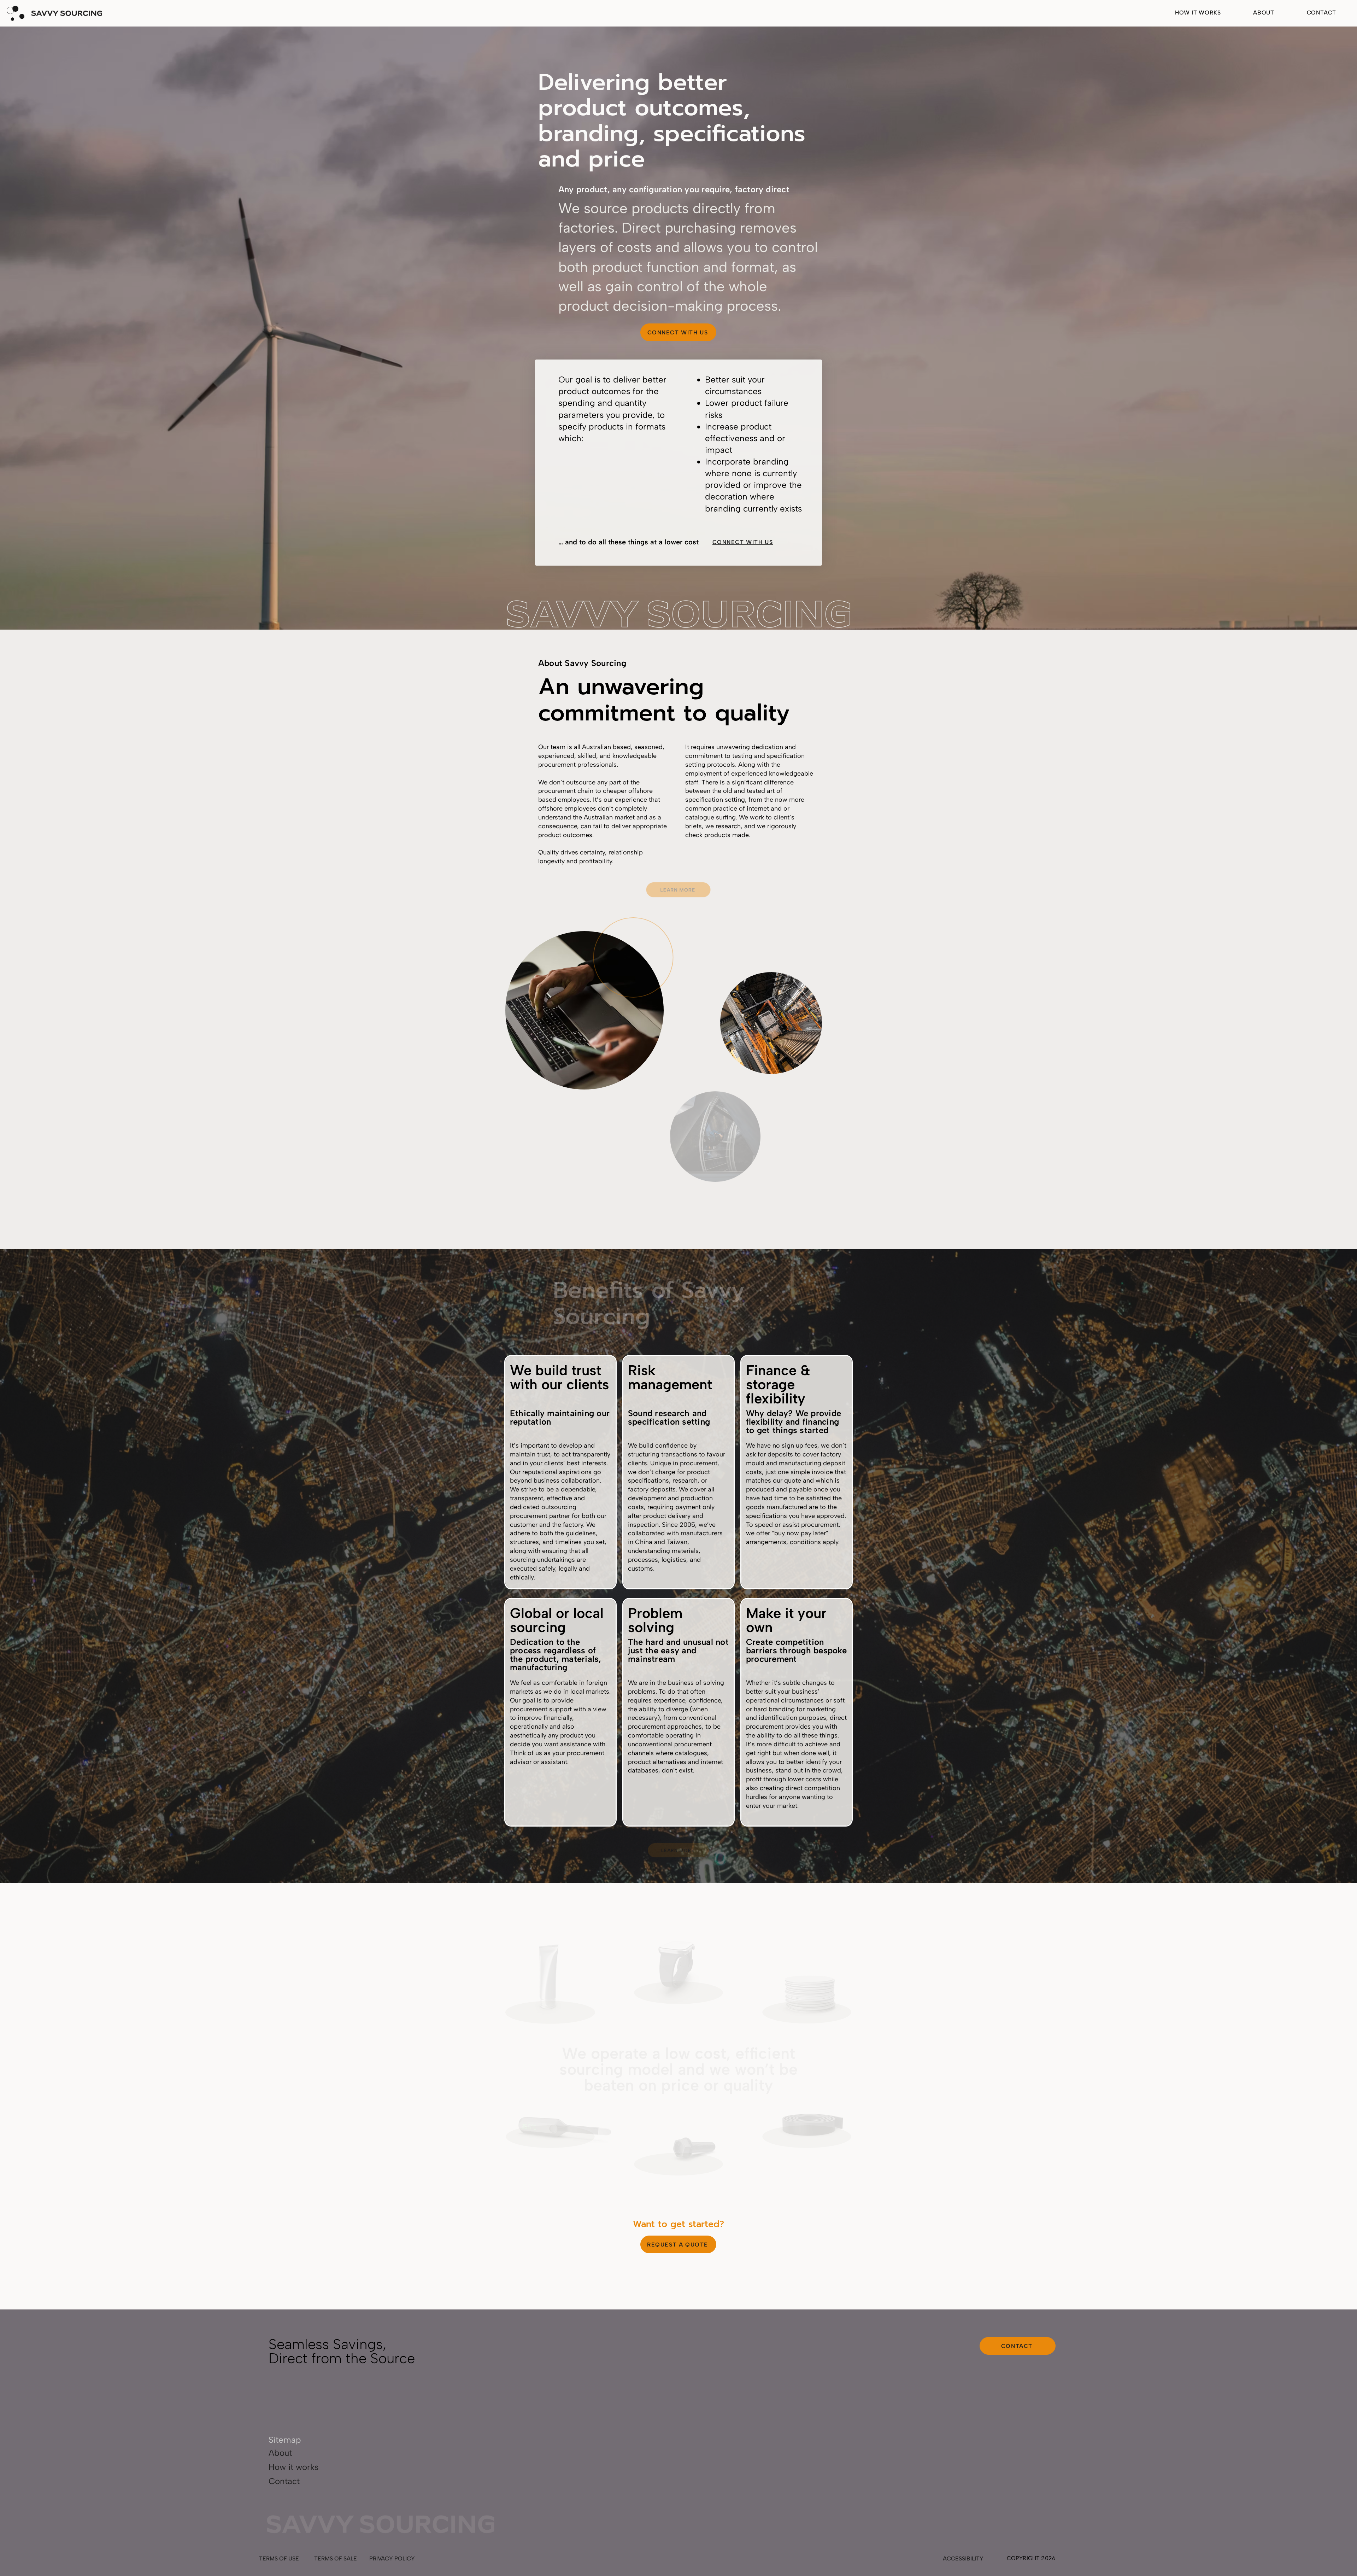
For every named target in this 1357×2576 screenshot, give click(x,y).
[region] (548, 1977)
